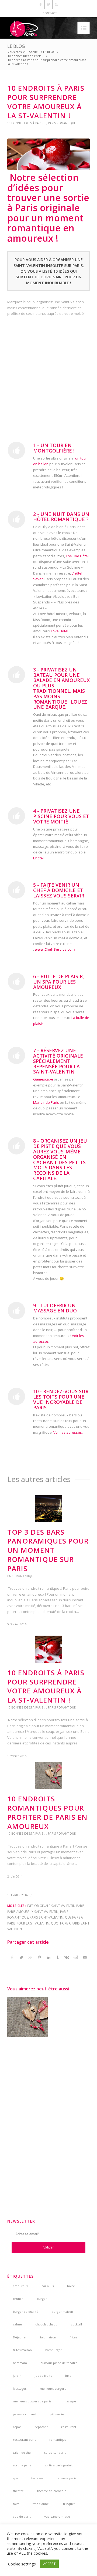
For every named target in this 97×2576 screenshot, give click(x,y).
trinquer (69, 2504)
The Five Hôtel (77, 556)
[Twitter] (48, 4)
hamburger (53, 2350)
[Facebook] (41, 4)
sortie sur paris (55, 2452)
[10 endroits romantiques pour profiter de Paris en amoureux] (27, 2017)
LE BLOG (16, 46)
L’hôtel (38, 858)
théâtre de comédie (52, 2491)
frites (73, 2337)
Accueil (34, 52)
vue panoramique (57, 2516)
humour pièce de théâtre (59, 2363)
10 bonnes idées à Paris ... (26, 56)
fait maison (48, 2337)
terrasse (37, 2478)
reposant (41, 2427)
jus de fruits (43, 2376)
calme (17, 2324)
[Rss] (56, 4)
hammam (20, 2363)
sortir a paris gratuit (59, 2465)
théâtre (18, 2491)
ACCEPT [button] (49, 2564)
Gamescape (44, 1079)
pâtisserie (57, 2414)
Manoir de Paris (46, 1102)
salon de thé (22, 2452)
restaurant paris (24, 2440)
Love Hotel (60, 631)
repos (17, 2427)
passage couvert (25, 2414)
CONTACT (50, 13)
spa (15, 2478)
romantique (58, 2440)
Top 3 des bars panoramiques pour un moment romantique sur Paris (48, 1550)
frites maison (22, 2350)
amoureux (20, 2286)
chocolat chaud (46, 2324)
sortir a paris (22, 2465)
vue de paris (22, 2516)
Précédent (15, 1644)
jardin (17, 2376)
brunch (18, 2299)
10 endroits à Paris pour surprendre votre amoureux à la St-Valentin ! (46, 102)
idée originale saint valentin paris (56, 1906)
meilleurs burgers (53, 2388)
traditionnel (41, 2504)
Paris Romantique (62, 123)
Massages (20, 2388)
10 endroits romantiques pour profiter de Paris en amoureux (47, 1812)
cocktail (76, 2324)
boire (71, 2286)
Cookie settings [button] (22, 2564)
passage (70, 2401)
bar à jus (48, 2286)
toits (16, 2504)
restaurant (69, 2427)
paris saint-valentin (46, 1917)
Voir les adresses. (68, 1432)
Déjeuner (20, 2337)
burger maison (62, 2312)
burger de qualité (26, 2312)
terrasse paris (66, 2478)
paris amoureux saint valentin (33, 1912)
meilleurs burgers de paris (32, 2401)
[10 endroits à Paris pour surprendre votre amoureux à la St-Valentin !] (48, 154)
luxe (68, 2376)
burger (42, 2299)
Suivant (82, 1644)
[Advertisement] (48, 377)
